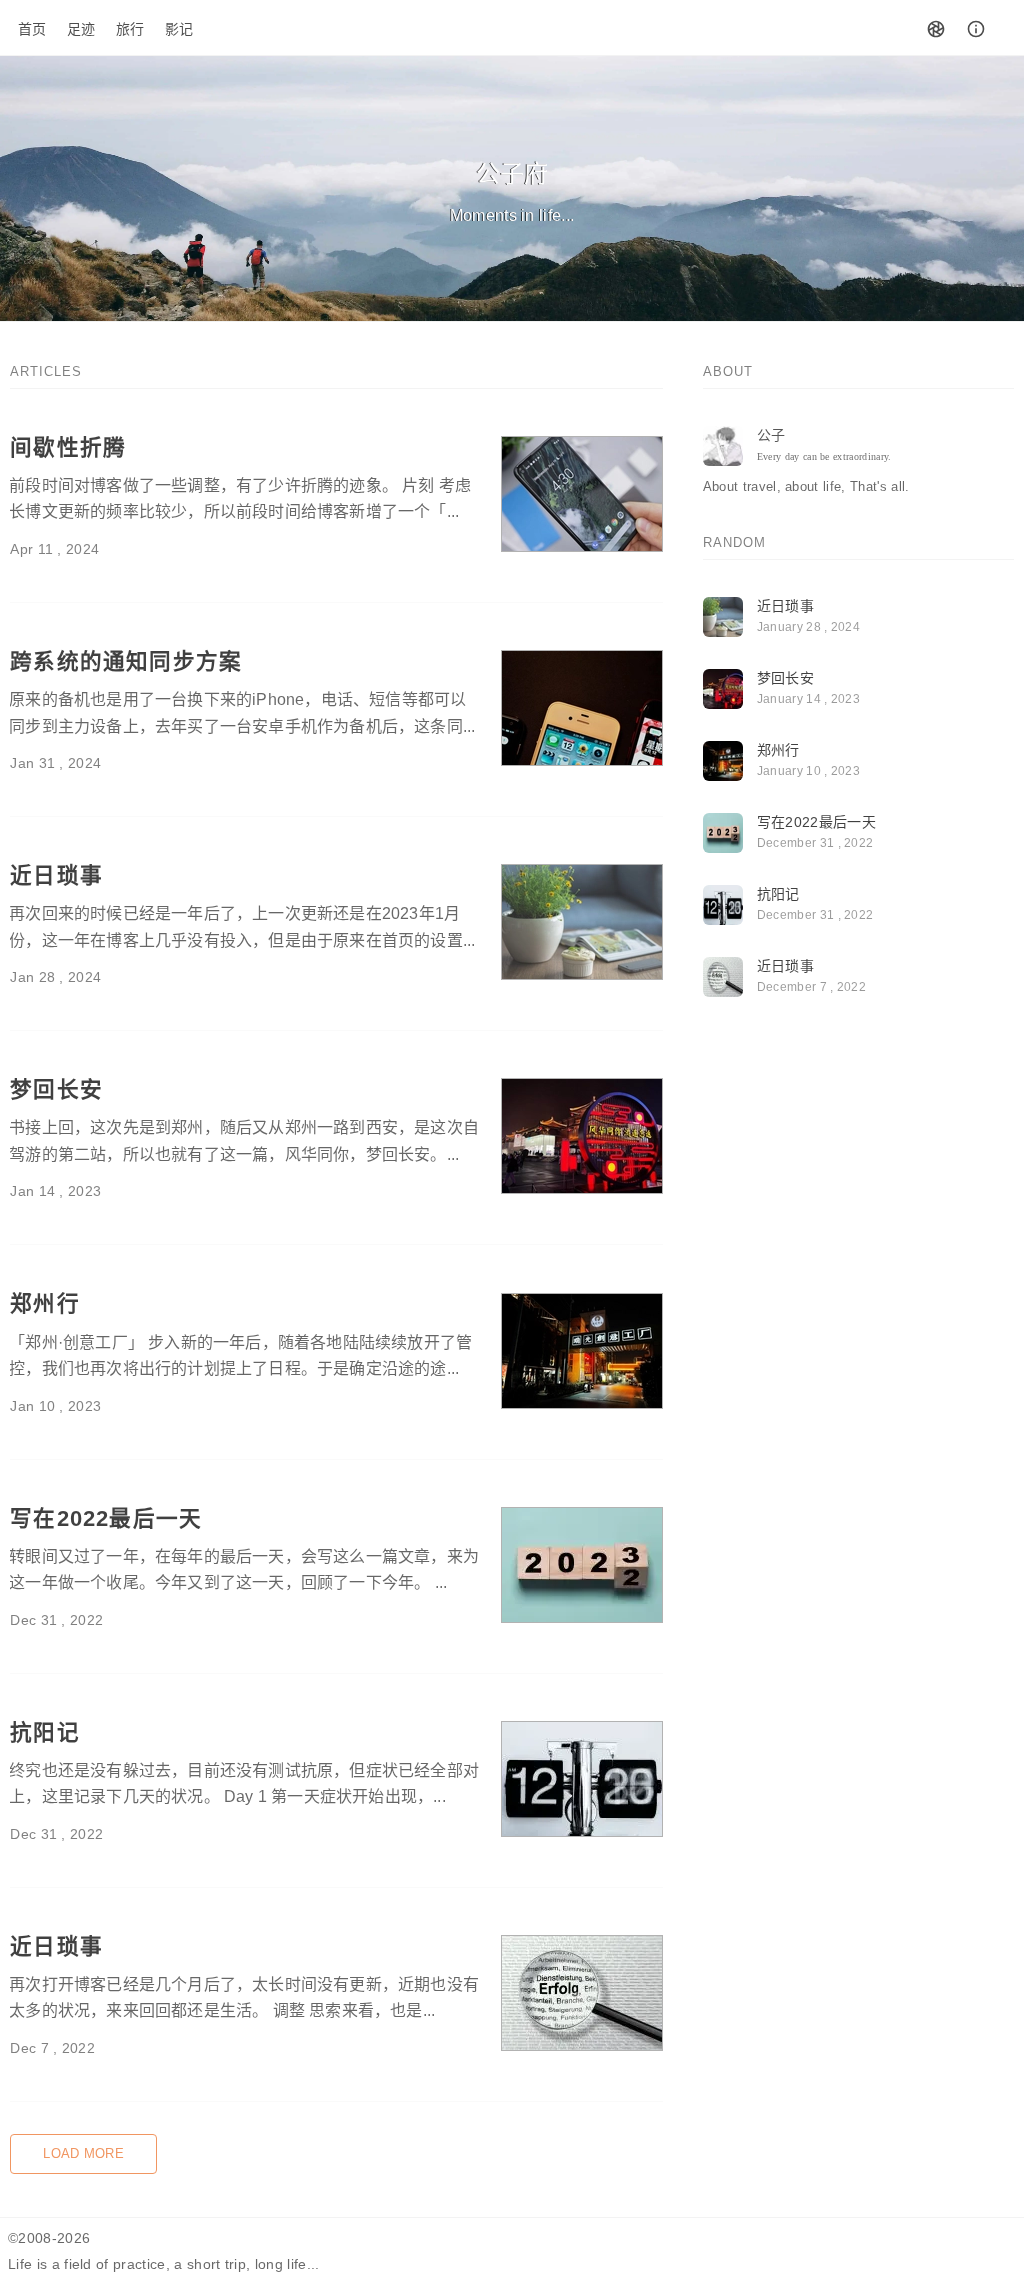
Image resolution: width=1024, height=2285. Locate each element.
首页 (32, 29)
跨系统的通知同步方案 (126, 661)
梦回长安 (56, 1089)
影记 (179, 29)
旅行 (130, 29)
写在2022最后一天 (106, 1518)
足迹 (81, 29)
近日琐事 (56, 875)
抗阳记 (45, 1732)
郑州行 (45, 1303)
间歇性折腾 (68, 447)
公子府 (512, 173)
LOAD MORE (83, 2154)
